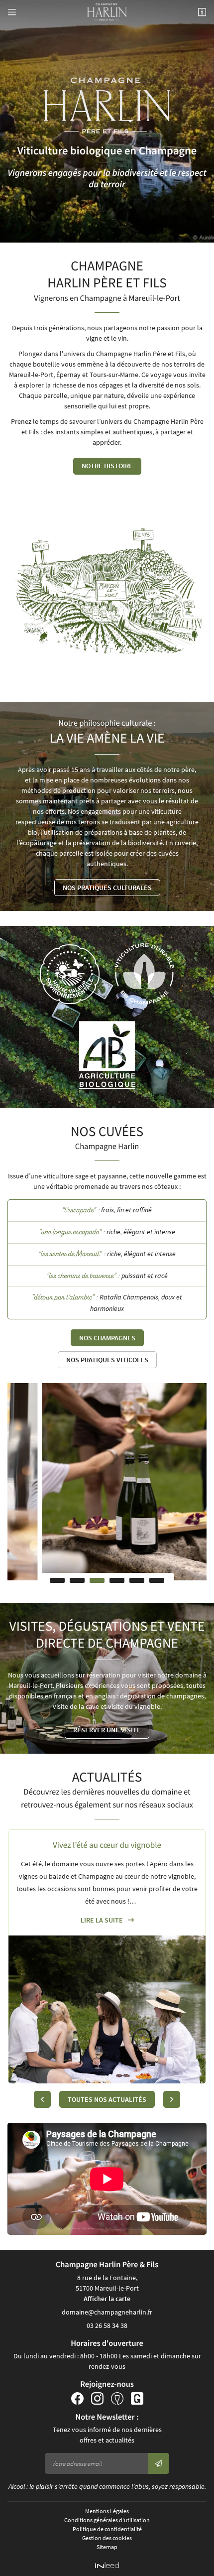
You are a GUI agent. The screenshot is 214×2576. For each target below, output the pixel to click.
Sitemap (107, 2547)
